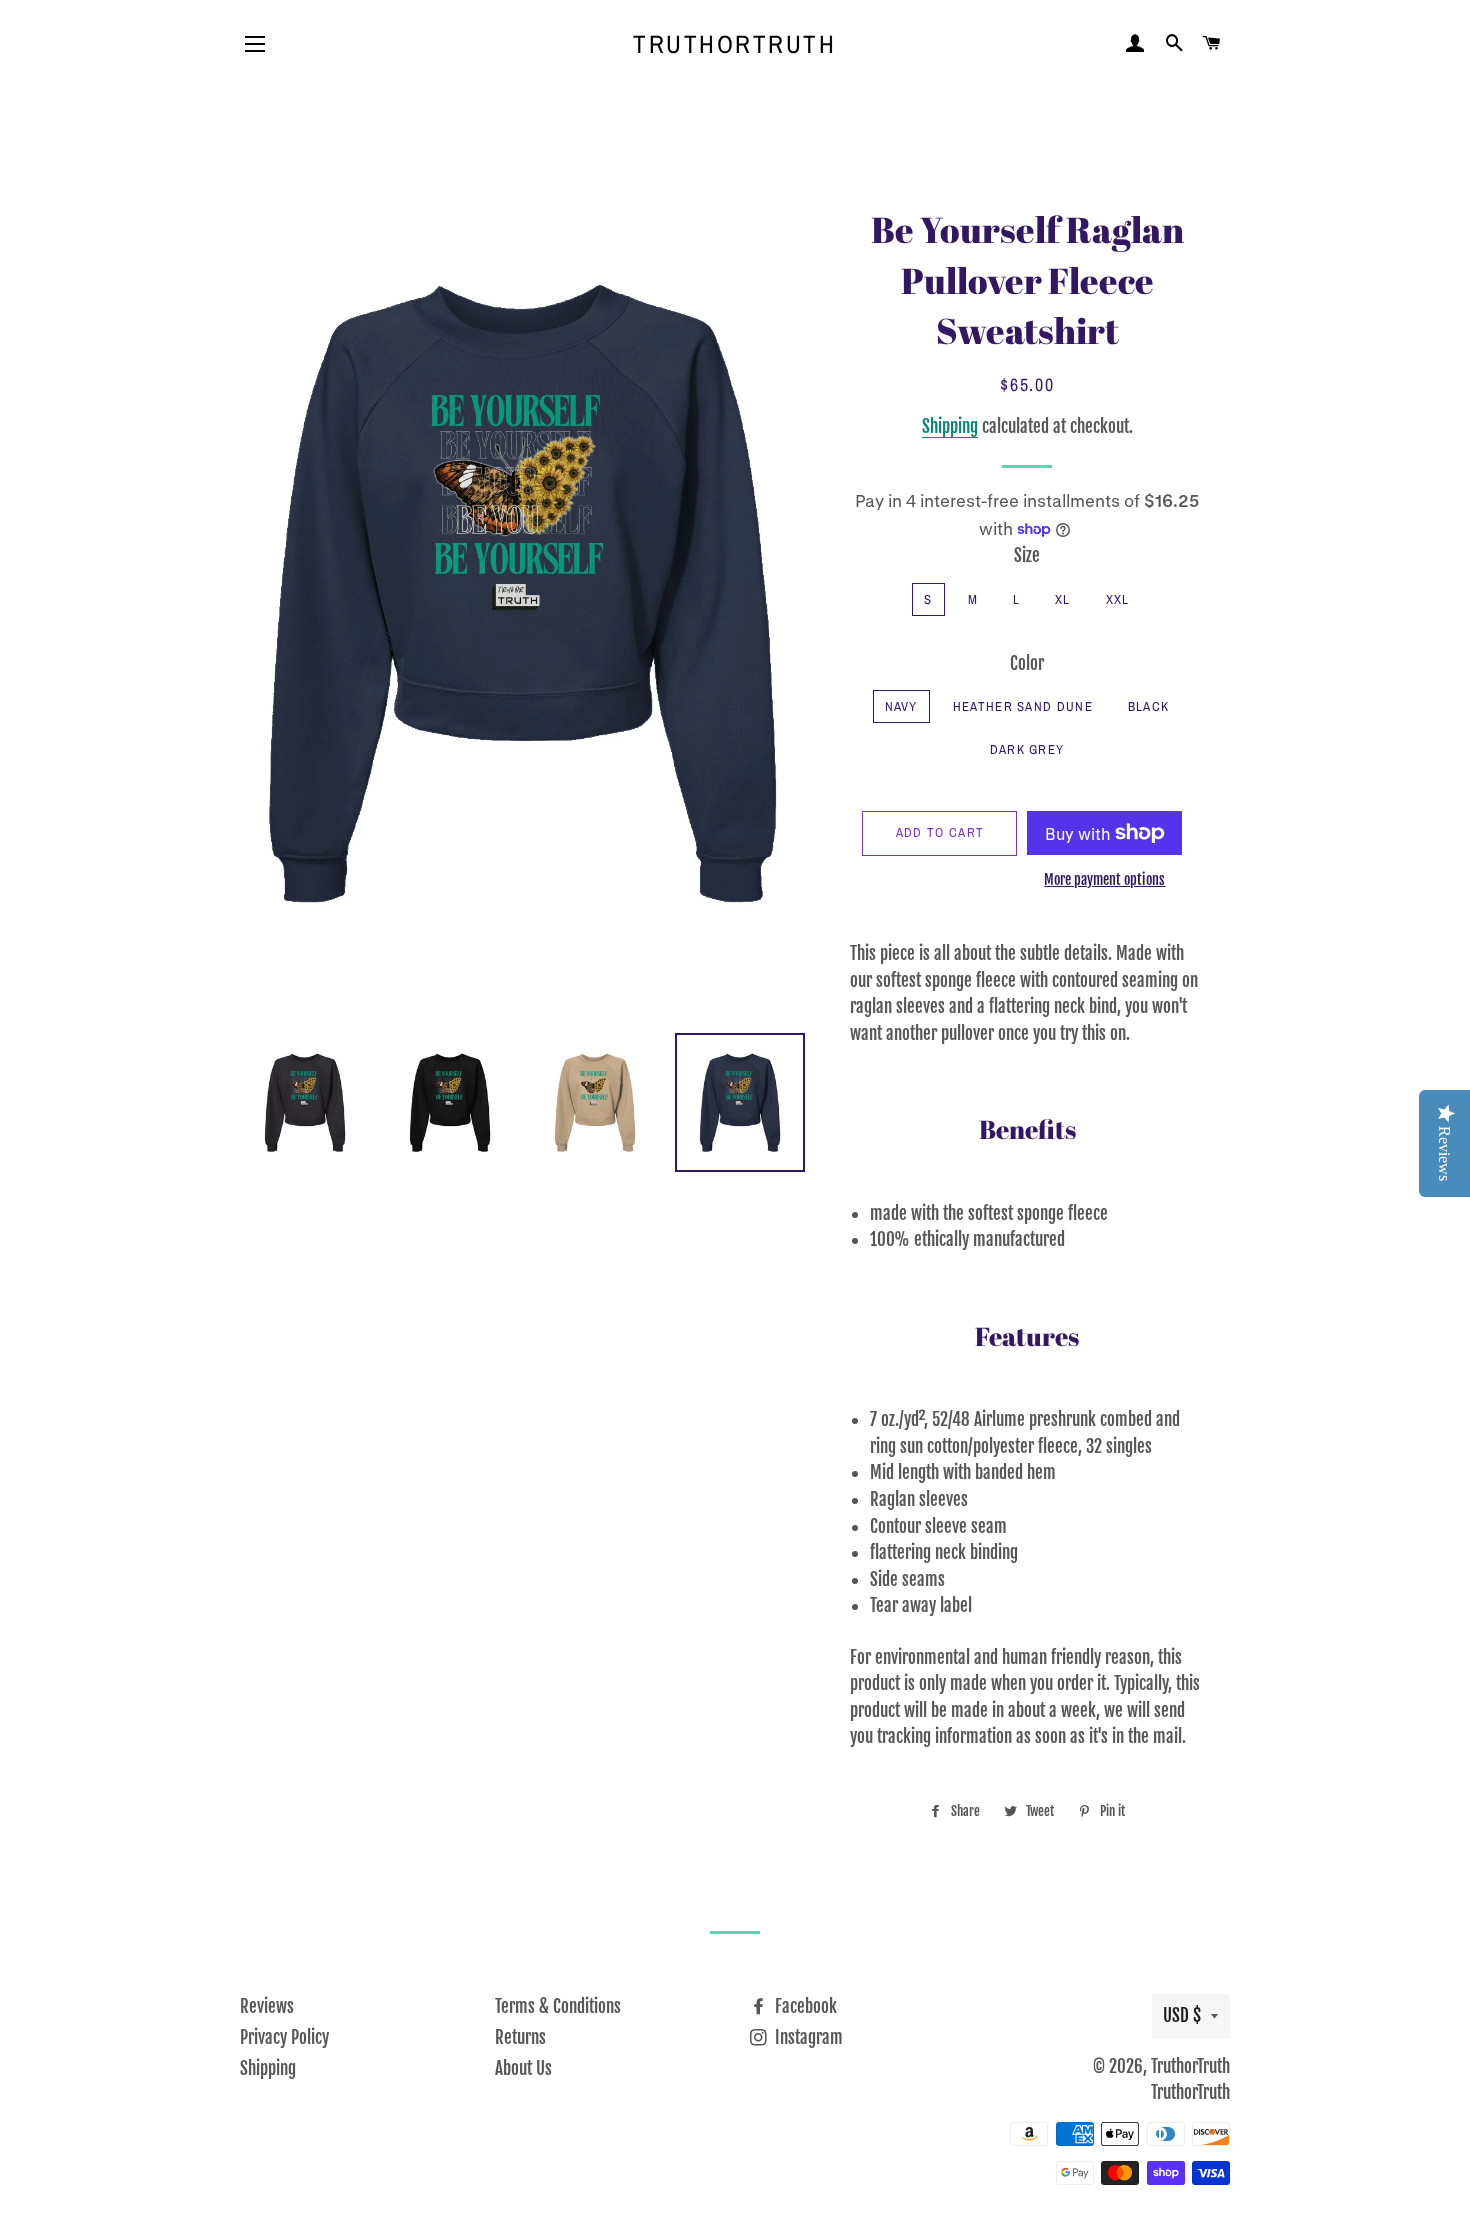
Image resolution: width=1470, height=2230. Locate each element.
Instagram (807, 2037)
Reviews (267, 2006)
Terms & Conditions (558, 2006)
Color (1027, 663)
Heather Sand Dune (1023, 706)
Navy (901, 706)
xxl (1118, 599)
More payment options (1104, 879)
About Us (523, 2068)
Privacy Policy (284, 2037)
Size (1027, 555)
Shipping (950, 426)
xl (1063, 599)
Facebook (804, 2006)
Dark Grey (1027, 749)
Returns (520, 2037)
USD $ (1182, 2015)
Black (1149, 706)
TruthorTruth (734, 44)
